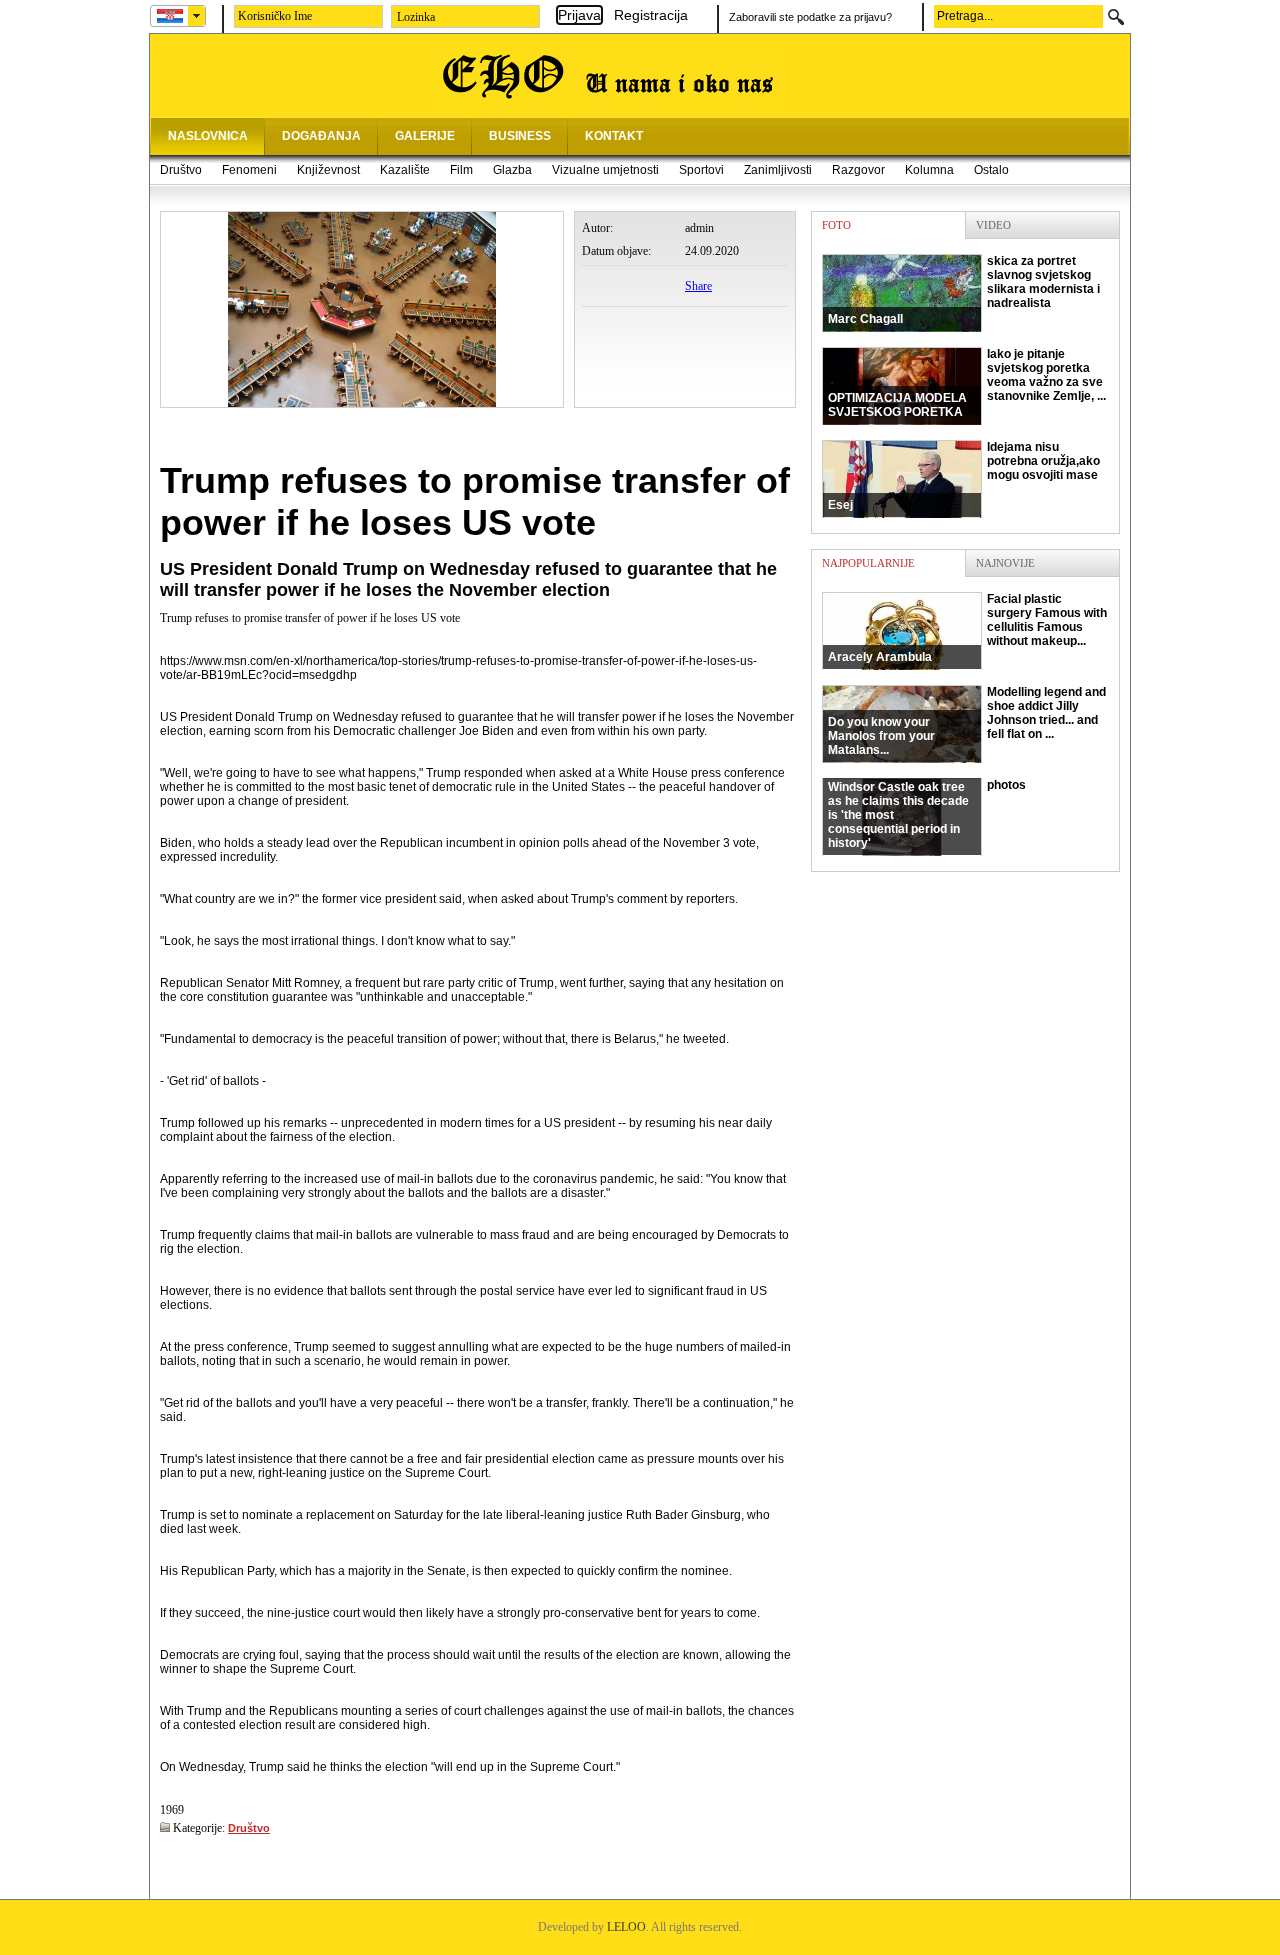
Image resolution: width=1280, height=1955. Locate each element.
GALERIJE (425, 136)
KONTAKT (614, 136)
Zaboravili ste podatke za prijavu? (810, 17)
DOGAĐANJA (321, 136)
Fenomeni (249, 170)
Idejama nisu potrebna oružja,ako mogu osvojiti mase (964, 476)
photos (927, 814)
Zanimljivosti (778, 170)
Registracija (651, 15)
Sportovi (701, 170)
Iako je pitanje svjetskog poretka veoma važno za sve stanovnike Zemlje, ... (967, 383)
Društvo (181, 170)
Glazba (512, 170)
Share (698, 286)
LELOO (626, 1927)
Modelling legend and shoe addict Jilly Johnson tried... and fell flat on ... (967, 721)
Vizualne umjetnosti (605, 170)
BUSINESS (520, 136)
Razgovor (858, 170)
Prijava (579, 15)
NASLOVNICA (208, 136)
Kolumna (929, 170)
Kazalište (405, 170)
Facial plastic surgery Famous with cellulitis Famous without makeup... (967, 628)
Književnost (328, 170)
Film (461, 170)
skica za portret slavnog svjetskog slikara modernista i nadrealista (964, 290)
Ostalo (991, 170)
